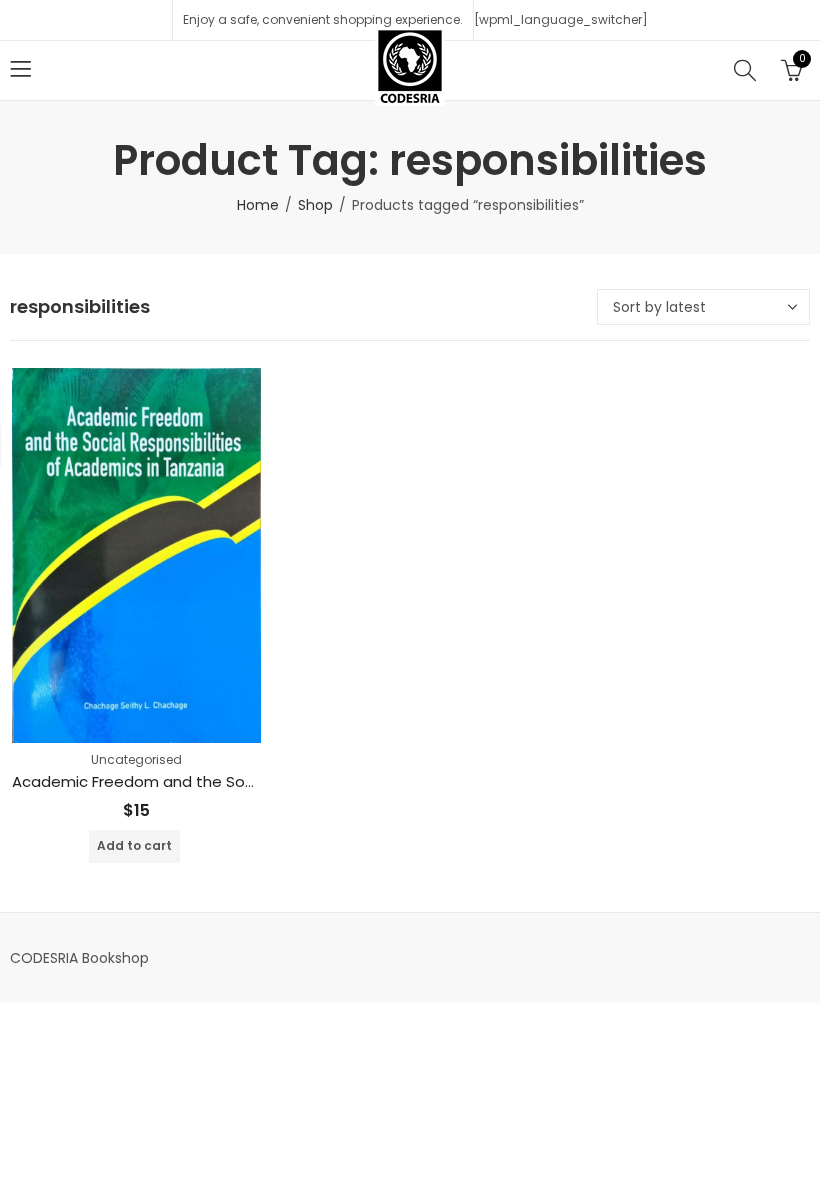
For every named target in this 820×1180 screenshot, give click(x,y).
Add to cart (134, 845)
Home (258, 205)
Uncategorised (136, 759)
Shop (315, 205)
